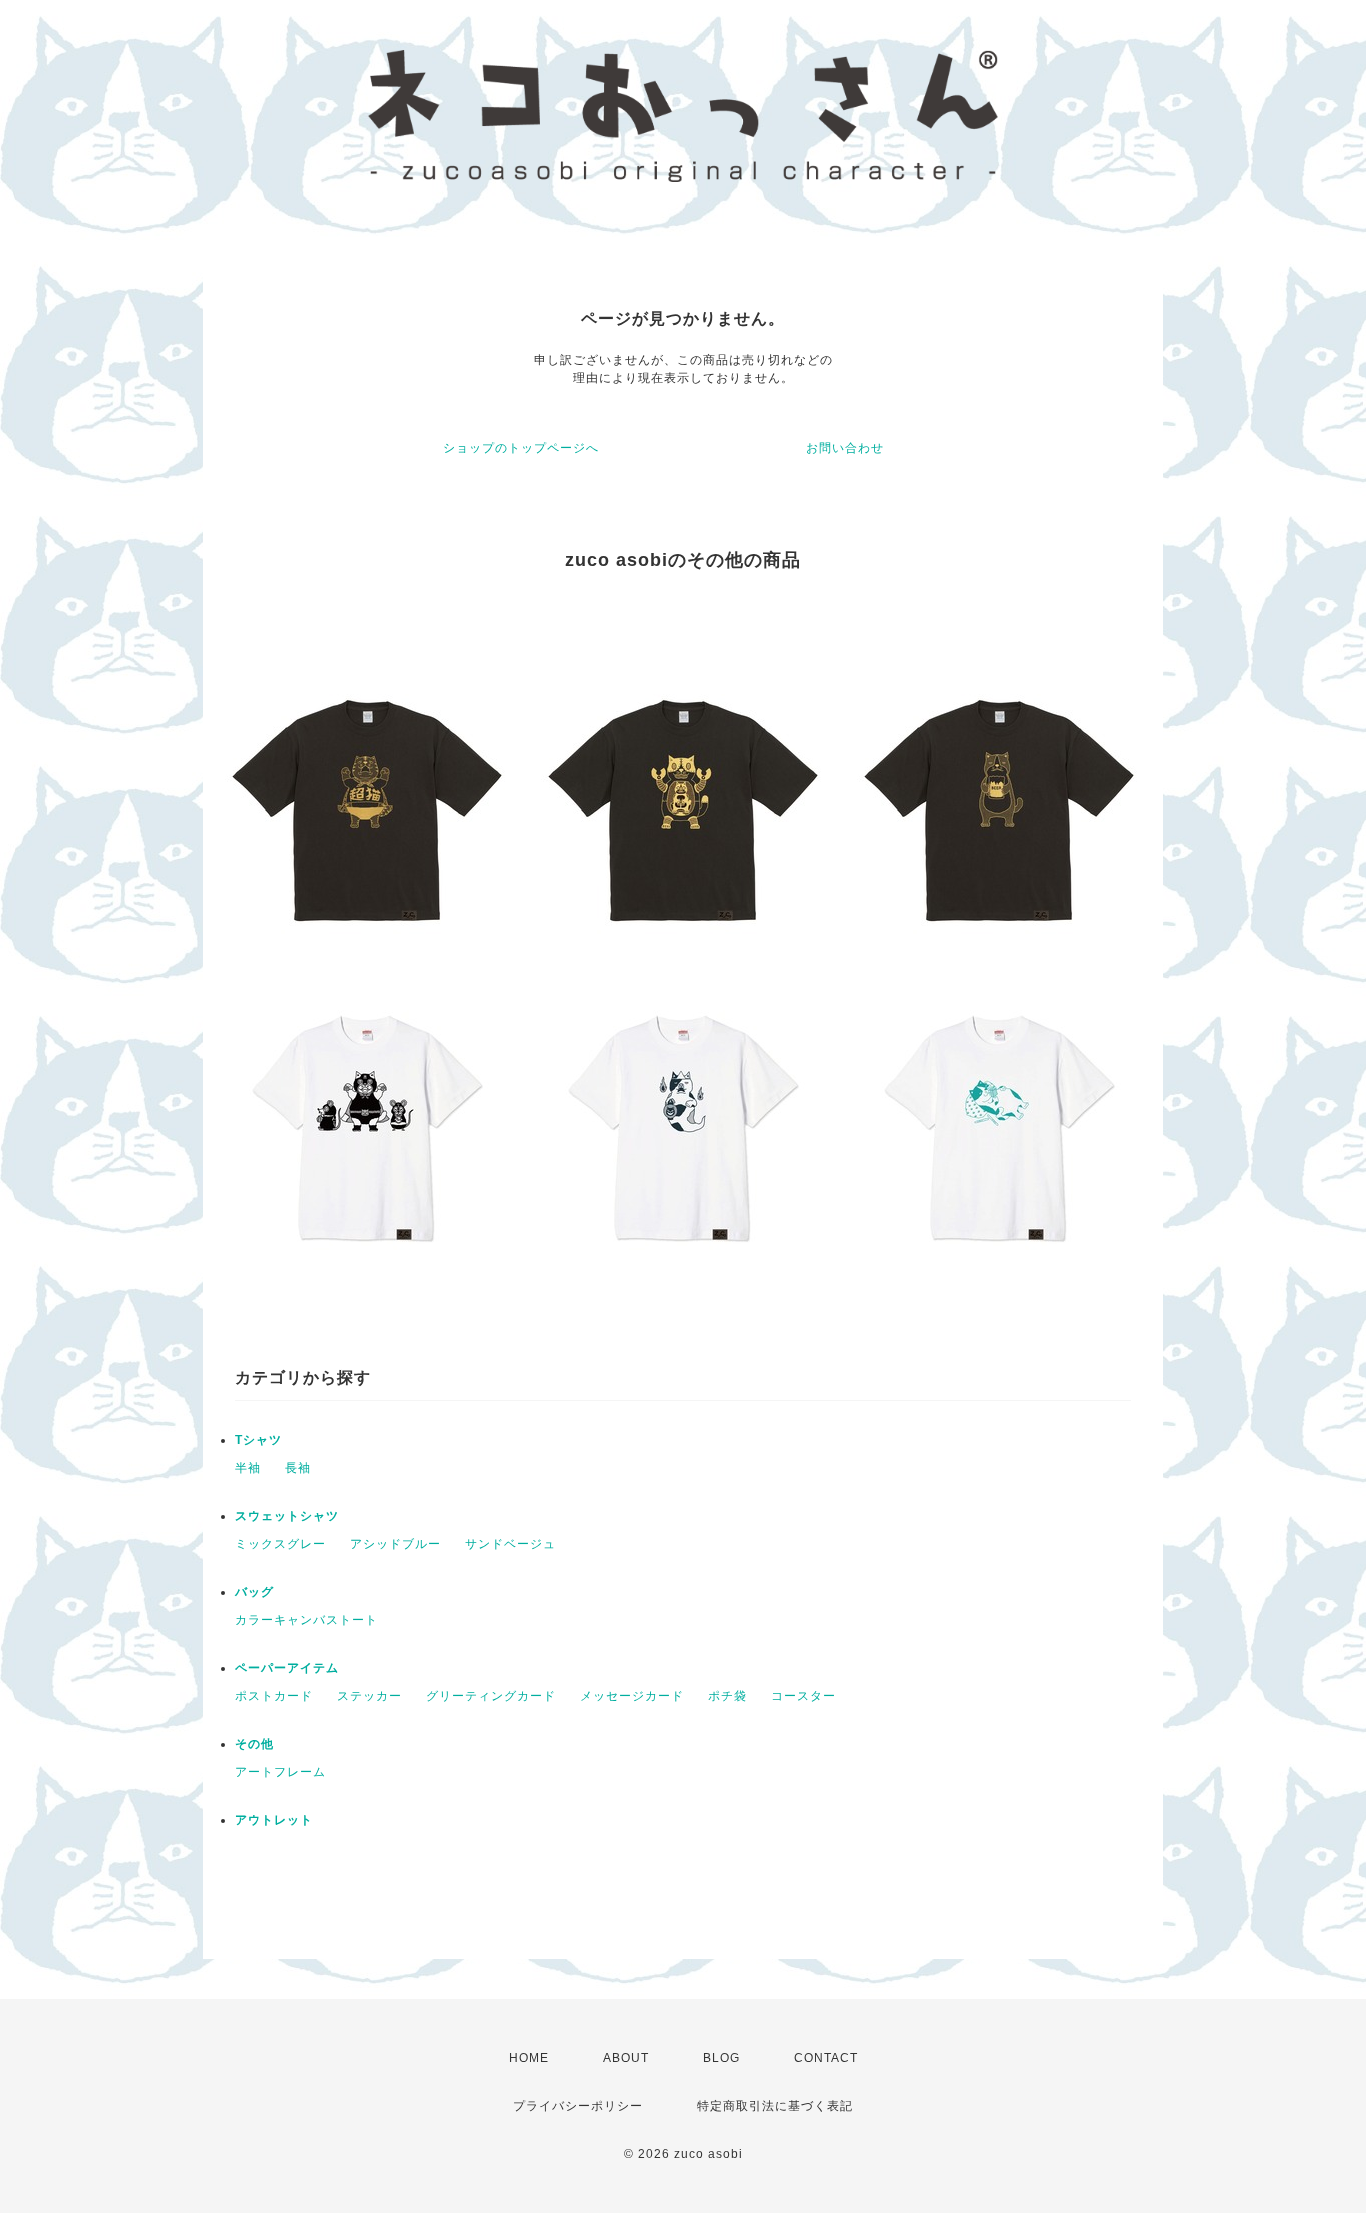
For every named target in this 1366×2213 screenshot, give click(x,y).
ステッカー (369, 1696)
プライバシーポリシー (578, 2106)
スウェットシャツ (287, 1516)
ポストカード (274, 1696)
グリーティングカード (491, 1696)
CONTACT (826, 2058)
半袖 (248, 1468)
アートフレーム (280, 1772)
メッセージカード (632, 1696)
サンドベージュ (510, 1544)
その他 (254, 1744)
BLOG (721, 2058)
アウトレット (274, 1820)
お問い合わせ (845, 448)
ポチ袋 (727, 1696)
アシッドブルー (395, 1544)
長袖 (298, 1468)
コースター (803, 1696)
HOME (529, 2058)
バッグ (254, 1592)
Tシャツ (258, 1440)
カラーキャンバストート (306, 1620)
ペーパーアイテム (287, 1668)
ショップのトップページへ (521, 448)
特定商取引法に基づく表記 (775, 2106)
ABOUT (626, 2058)
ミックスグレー (280, 1544)
